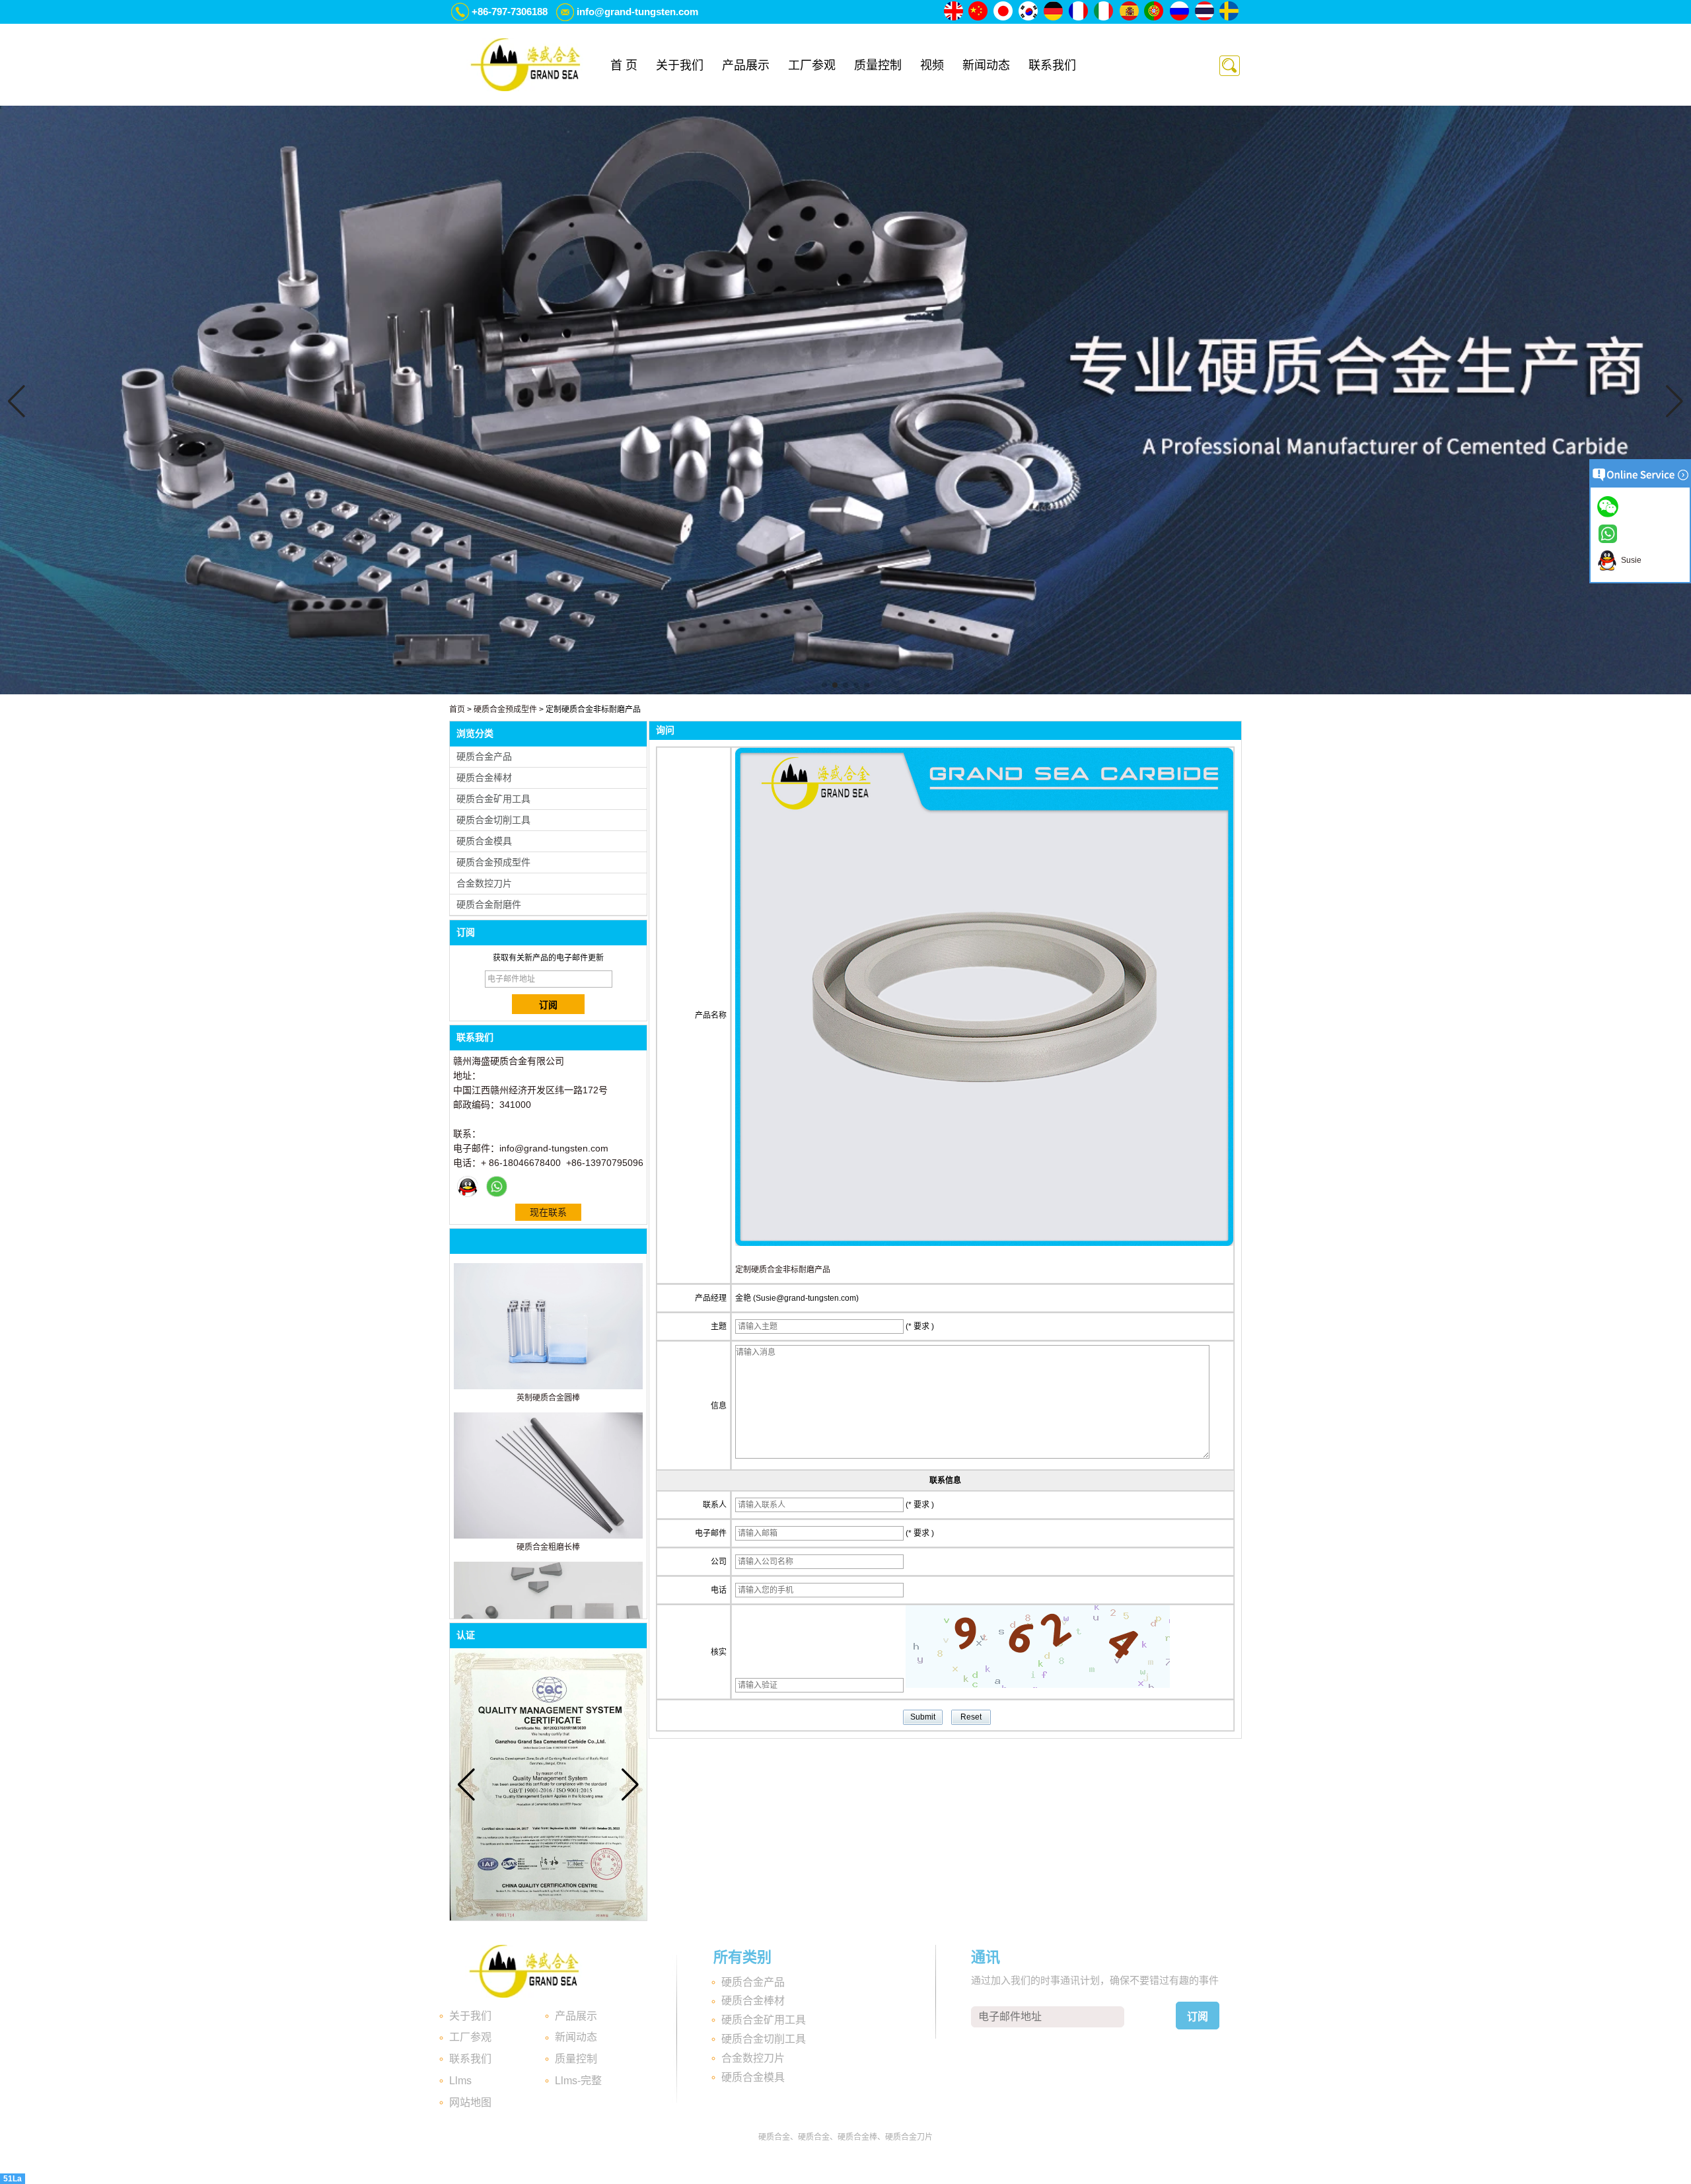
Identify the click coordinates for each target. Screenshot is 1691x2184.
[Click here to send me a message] (1610, 506)
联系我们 (1052, 65)
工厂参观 (812, 65)
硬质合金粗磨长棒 (548, 1547)
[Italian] (1104, 12)
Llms (460, 2081)
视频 (932, 65)
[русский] (1180, 12)
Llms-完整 (578, 2081)
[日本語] (1004, 12)
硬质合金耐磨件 (489, 904)
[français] (1079, 12)
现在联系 (548, 1212)
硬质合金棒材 (484, 778)
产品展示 (746, 65)
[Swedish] (1230, 12)
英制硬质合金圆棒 (548, 1398)
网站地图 (470, 2102)
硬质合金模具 (484, 841)
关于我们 (680, 65)
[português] (1155, 12)
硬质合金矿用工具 (493, 799)
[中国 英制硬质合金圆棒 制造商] (548, 1387)
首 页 (624, 65)
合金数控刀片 (484, 883)
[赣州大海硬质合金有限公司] (525, 65)
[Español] (1130, 12)
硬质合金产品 (484, 756)
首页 (457, 710)
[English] (954, 12)
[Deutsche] (1054, 12)
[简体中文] (979, 12)
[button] (824, 685)
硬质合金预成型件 (505, 710)
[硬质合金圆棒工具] (845, 692)
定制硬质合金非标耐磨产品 (783, 1270)
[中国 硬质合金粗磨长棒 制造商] (548, 1536)
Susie (1629, 560)
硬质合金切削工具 (493, 820)
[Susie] (468, 1186)
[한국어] (1029, 12)
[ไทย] (1205, 12)
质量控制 (878, 65)
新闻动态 (986, 65)
